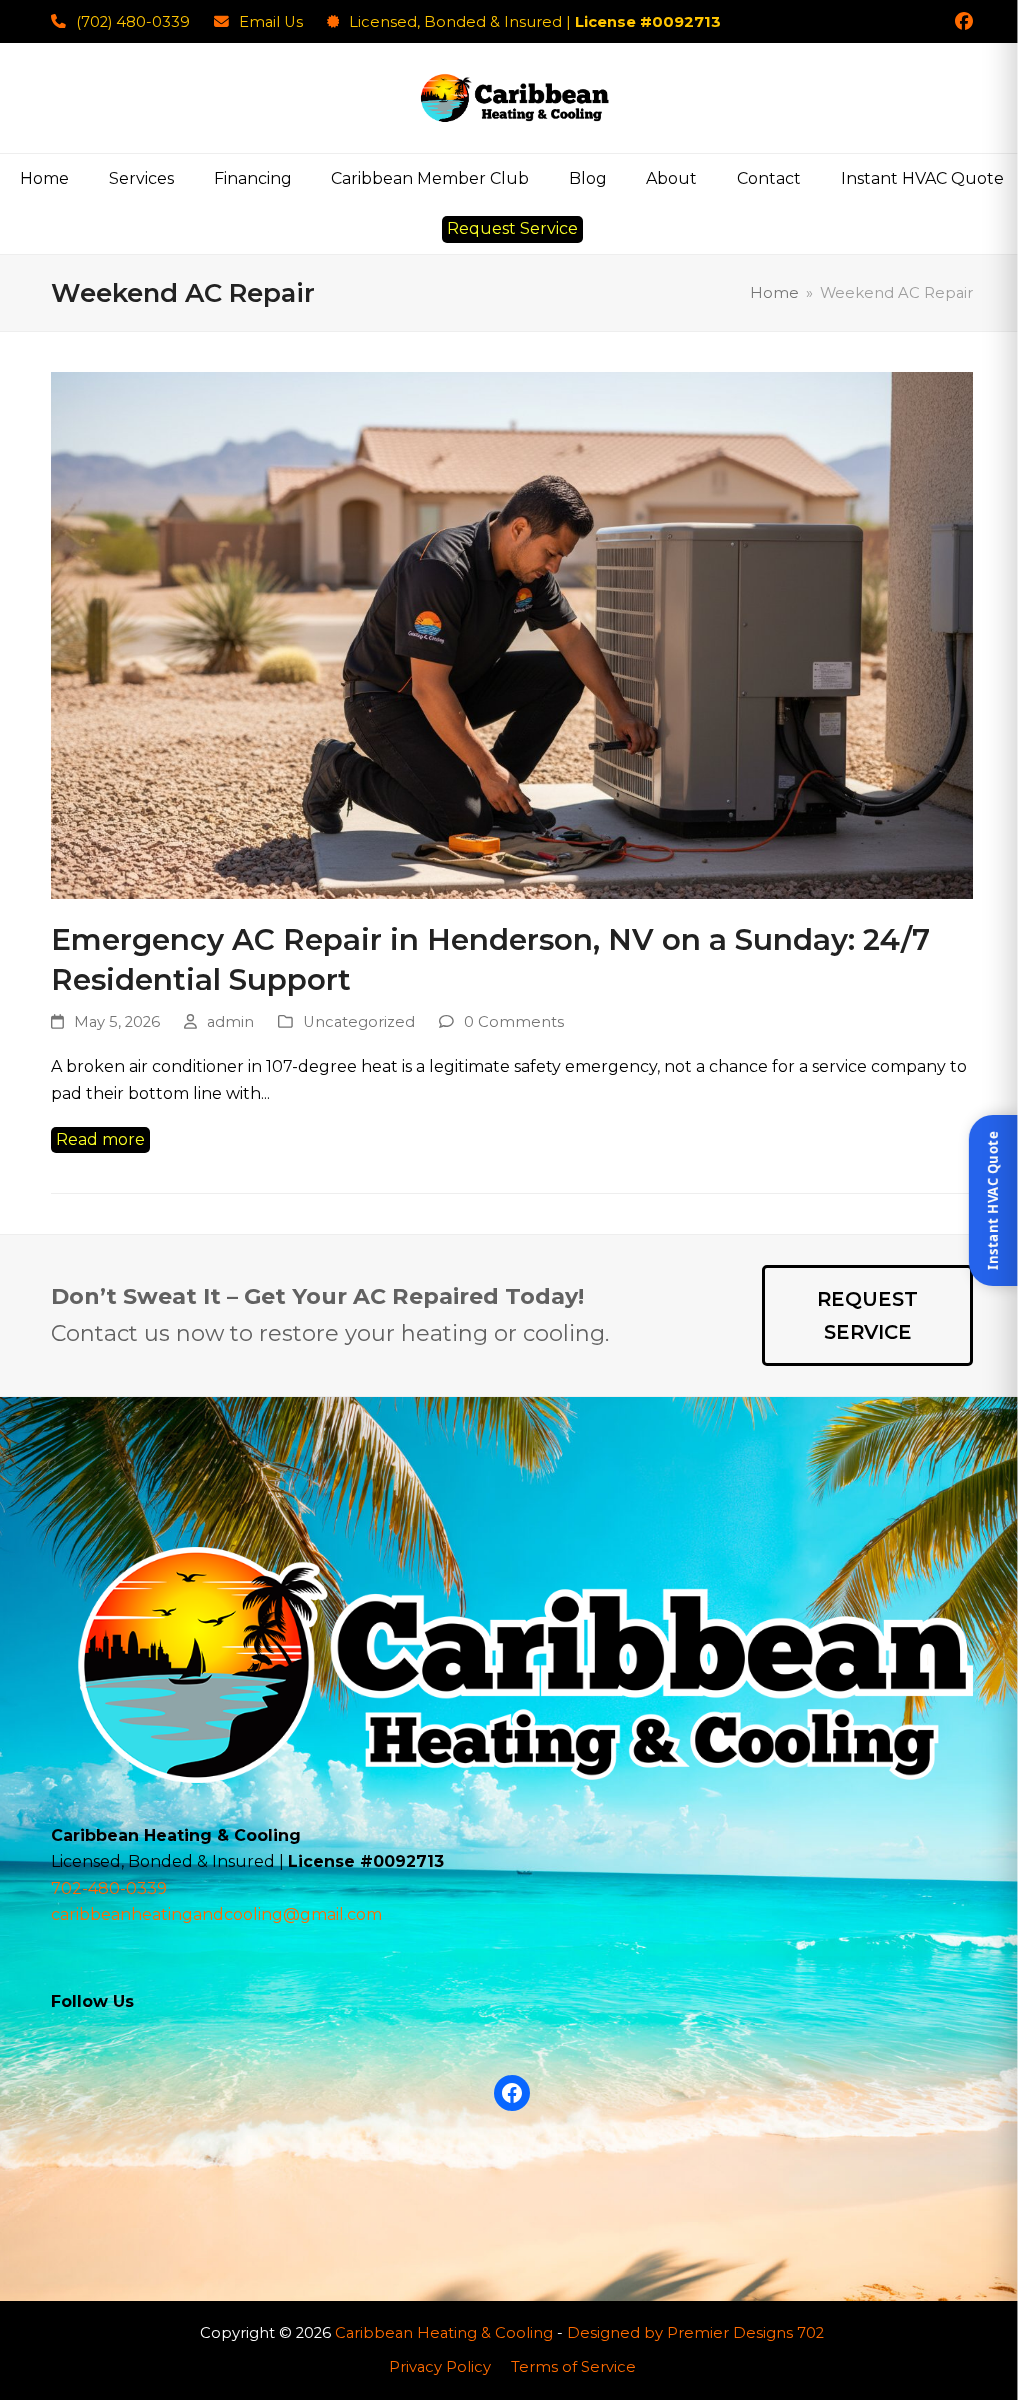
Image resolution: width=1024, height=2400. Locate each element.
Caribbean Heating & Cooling (444, 2333)
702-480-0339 (109, 1888)
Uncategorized (359, 1022)
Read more (100, 1139)
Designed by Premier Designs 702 (695, 2333)
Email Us (271, 22)
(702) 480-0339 (133, 22)
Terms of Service (573, 2367)
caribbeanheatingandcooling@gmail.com (216, 1914)
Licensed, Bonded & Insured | (535, 22)
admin (230, 1022)
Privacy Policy (440, 2367)
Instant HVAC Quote (992, 1200)
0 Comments (514, 1022)
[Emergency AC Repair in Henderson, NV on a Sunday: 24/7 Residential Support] (512, 633)
